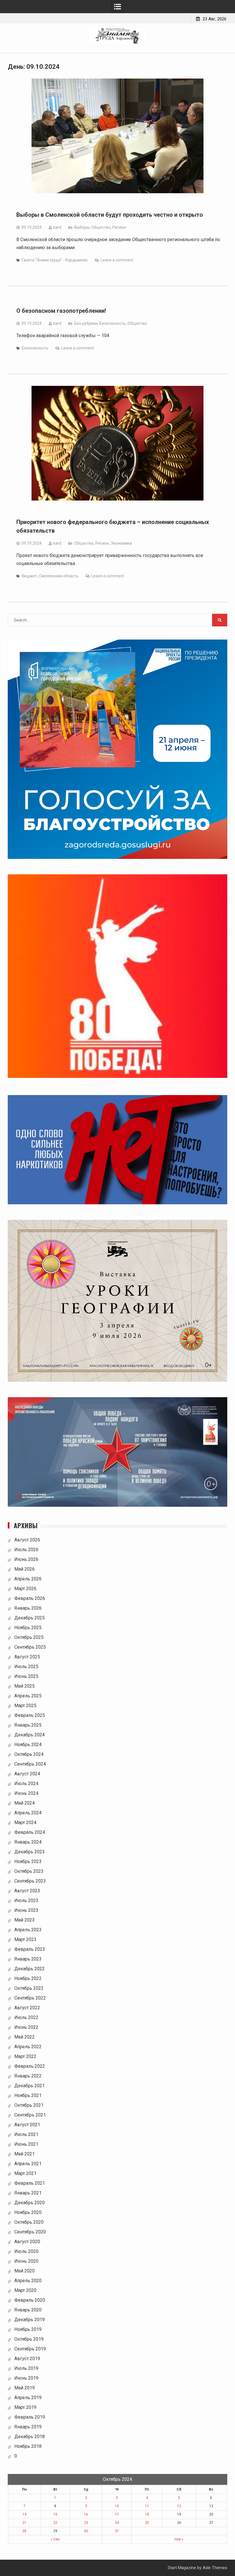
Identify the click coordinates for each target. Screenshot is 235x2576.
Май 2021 (25, 2154)
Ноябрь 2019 (28, 2329)
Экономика (121, 543)
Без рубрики (86, 323)
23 (86, 2523)
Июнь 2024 (26, 1793)
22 (55, 2523)
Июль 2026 (26, 1550)
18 (147, 2514)
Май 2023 (25, 1920)
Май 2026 (25, 1569)
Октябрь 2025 (29, 1637)
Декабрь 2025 (30, 1618)
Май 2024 (25, 1803)
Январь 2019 (28, 2427)
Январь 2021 (28, 2193)
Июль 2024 (26, 1784)
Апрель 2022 (28, 2047)
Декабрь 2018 (30, 2437)
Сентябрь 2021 (30, 2115)
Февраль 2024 (30, 1832)
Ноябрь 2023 (28, 1861)
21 (24, 2523)
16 (86, 2514)
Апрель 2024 (28, 1813)
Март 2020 (25, 2290)
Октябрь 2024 (29, 1754)
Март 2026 (25, 1589)
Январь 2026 (28, 1608)
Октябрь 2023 (29, 1871)
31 (117, 2531)
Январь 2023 (28, 1959)
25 (147, 2523)
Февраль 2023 (30, 1949)
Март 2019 (25, 2407)
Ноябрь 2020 (28, 2212)
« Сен (55, 2539)
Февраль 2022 (30, 2066)
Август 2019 (27, 2359)
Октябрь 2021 (29, 2105)
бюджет (30, 576)
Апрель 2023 (28, 1930)
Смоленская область (59, 576)
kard (57, 227)
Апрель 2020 (28, 2281)
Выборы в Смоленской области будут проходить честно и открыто (110, 215)
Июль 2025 (26, 1667)
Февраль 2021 (30, 2183)
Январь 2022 (28, 2076)
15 (55, 2514)
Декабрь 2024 (30, 1735)
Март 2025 (25, 1706)
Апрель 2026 (28, 1579)
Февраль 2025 (30, 1715)
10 (117, 2506)
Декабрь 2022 (30, 1969)
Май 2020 (25, 2271)
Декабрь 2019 (30, 2320)
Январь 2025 (28, 1725)
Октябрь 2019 (29, 2339)
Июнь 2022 (26, 2027)
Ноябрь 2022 (28, 1978)
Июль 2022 (26, 2017)
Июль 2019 (26, 2368)
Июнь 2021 (26, 2144)
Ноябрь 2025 (28, 1628)
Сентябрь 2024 (30, 1764)
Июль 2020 (26, 2251)
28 (24, 2531)
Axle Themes (215, 2568)
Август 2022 (27, 2008)
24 (117, 2523)
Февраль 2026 (30, 1598)
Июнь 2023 (26, 1910)
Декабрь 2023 (30, 1852)
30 (86, 2531)
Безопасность (112, 323)
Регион (119, 227)
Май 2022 (25, 2037)
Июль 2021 (26, 2134)
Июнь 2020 (26, 2261)
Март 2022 (25, 2056)
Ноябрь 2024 (28, 1745)
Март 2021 (25, 2173)
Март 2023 (25, 1939)
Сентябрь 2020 (30, 2232)
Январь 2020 (28, 2310)
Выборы (82, 227)
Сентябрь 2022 (30, 1998)
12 (179, 2506)
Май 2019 (25, 2388)
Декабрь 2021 (30, 2086)
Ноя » (179, 2539)
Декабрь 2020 (30, 2203)
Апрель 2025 (28, 1696)
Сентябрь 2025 (30, 1647)
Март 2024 (25, 1822)
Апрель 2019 (28, 2398)
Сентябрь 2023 (30, 1881)
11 (147, 2506)
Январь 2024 (28, 1842)
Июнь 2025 (26, 1676)
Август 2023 (27, 1891)
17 (117, 2514)
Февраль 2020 (30, 2300)
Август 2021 (27, 2125)
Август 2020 (27, 2242)
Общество (101, 227)
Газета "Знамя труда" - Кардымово (55, 260)
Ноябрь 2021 (28, 2095)
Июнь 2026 (26, 1559)
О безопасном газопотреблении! (61, 311)
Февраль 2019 (30, 2417)
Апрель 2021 (28, 2164)
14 (24, 2514)
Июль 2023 (26, 1900)
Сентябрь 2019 (30, 2349)
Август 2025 (27, 1657)
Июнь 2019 (26, 2378)
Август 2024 (27, 1774)
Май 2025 (25, 1686)
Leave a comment (117, 260)
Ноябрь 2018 (28, 2446)
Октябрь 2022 (29, 1988)
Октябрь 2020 (29, 2222)
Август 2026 (27, 1540)
